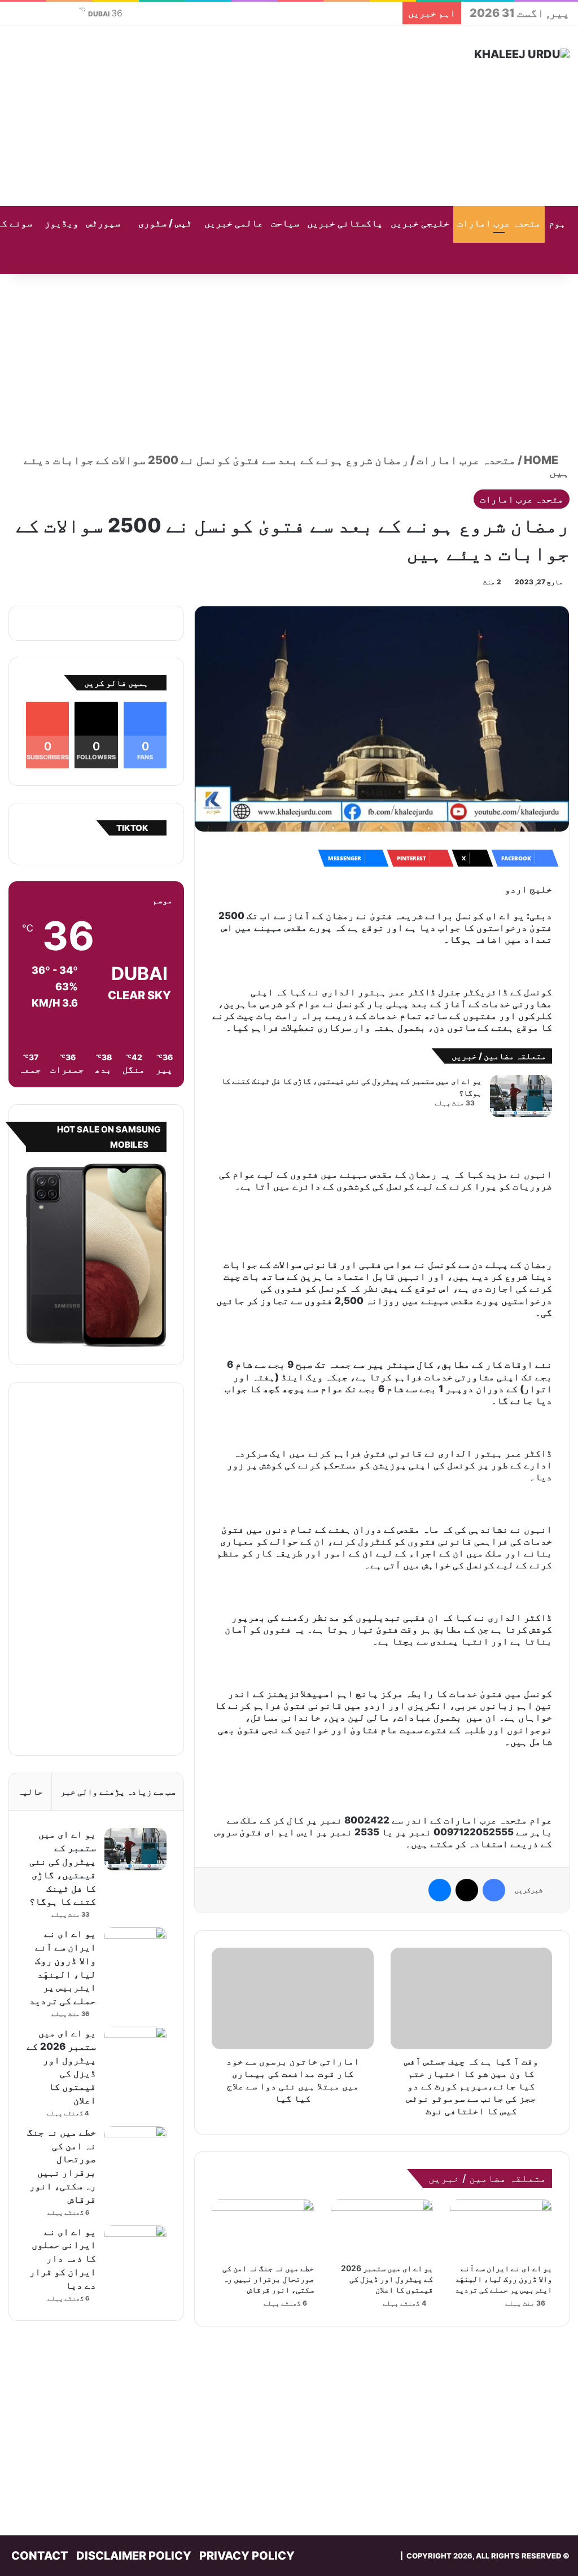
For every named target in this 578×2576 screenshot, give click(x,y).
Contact (40, 2556)
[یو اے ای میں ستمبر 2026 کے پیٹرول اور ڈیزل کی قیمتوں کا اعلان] (382, 2228)
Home (542, 460)
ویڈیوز (62, 223)
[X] (467, 1890)
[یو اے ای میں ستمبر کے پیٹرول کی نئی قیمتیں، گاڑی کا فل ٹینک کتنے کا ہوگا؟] (521, 1096)
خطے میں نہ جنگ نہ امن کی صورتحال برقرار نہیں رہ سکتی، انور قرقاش (268, 2279)
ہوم (557, 223)
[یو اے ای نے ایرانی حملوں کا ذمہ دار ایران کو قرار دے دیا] (135, 2247)
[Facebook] (494, 1890)
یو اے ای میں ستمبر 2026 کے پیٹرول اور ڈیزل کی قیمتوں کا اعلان (387, 2279)
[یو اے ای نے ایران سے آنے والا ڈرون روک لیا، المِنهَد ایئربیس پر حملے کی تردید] (501, 2228)
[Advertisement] (193, 116)
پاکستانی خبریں (345, 223)
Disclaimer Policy (134, 2556)
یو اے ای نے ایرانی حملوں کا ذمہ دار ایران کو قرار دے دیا (63, 2258)
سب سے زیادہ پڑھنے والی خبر (118, 1792)
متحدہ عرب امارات (499, 223)
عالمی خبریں (234, 223)
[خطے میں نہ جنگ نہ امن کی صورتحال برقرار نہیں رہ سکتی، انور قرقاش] (263, 2228)
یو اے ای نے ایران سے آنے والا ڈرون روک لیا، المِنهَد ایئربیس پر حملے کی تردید (503, 2279)
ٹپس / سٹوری (165, 223)
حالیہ (30, 1792)
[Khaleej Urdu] (522, 54)
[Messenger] (440, 1890)
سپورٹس (103, 223)
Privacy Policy (247, 2556)
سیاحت (285, 223)
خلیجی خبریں (420, 223)
